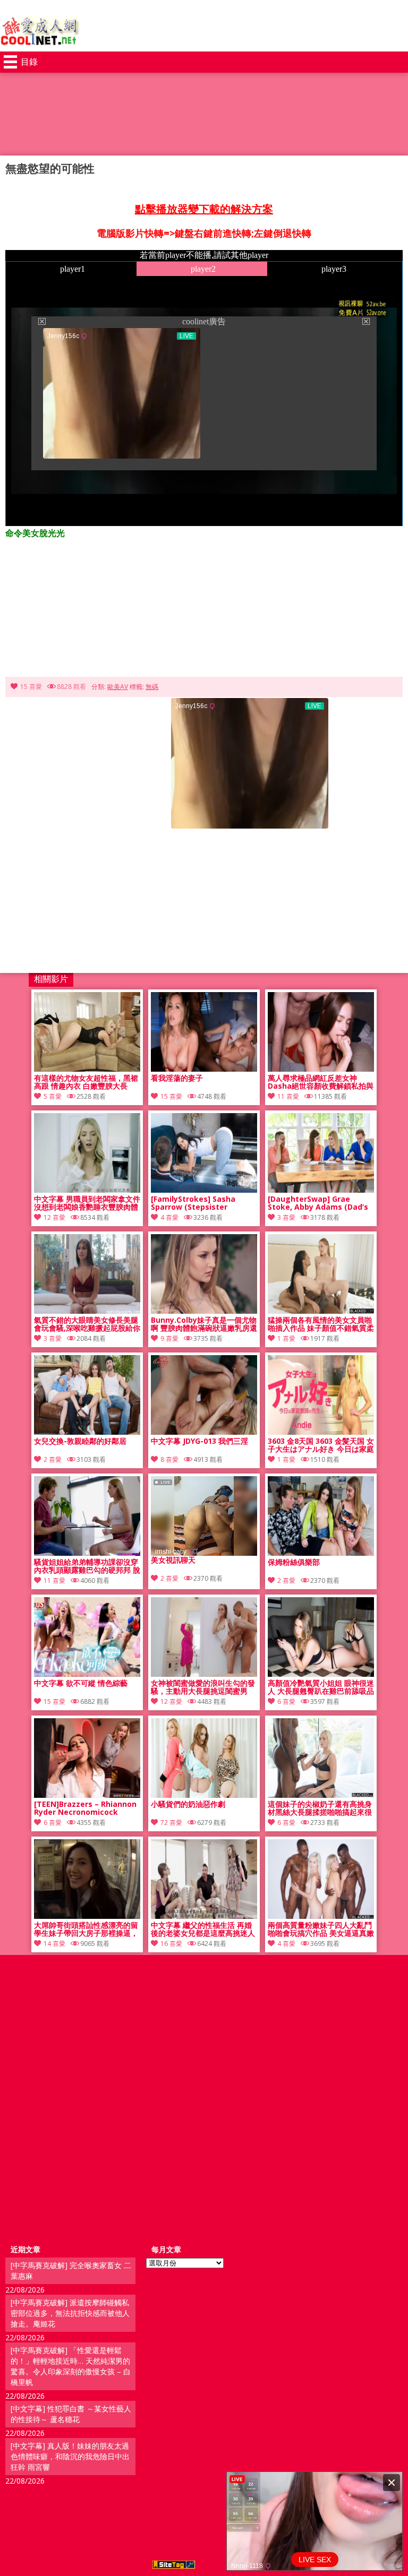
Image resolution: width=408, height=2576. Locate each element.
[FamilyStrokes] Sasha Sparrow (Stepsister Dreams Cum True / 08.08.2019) (193, 1203)
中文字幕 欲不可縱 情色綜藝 (81, 1683)
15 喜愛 (31, 687)
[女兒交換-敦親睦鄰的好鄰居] (87, 1432)
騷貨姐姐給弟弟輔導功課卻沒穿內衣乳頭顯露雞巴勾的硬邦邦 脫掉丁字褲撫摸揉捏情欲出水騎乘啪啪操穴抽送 (87, 1566)
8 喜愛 (169, 1459)
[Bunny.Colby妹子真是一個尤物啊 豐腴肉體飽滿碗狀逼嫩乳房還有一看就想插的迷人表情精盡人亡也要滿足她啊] (204, 1311)
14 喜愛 (54, 1944)
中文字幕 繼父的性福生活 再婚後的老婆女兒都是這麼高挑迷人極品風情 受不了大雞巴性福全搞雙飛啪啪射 (204, 1929)
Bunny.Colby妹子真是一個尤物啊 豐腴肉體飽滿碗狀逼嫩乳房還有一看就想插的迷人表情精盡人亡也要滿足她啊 (204, 1324)
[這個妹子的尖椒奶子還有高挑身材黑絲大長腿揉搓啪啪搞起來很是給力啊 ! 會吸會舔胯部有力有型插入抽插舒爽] (321, 1795)
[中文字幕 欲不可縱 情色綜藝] (87, 1674)
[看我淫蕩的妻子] (204, 1069)
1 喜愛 (286, 1338)
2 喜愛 (53, 1459)
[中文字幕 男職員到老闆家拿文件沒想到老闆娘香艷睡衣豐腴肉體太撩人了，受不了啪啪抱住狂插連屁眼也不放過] (87, 1190)
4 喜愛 (169, 1217)
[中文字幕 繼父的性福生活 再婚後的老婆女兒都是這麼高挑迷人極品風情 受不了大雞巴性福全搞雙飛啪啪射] (204, 1916)
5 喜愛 (53, 1096)
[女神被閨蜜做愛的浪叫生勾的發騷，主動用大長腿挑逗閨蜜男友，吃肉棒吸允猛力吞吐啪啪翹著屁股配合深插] (204, 1674)
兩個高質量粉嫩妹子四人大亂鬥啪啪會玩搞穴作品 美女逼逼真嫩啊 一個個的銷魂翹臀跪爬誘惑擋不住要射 (321, 1929)
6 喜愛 (286, 1701)
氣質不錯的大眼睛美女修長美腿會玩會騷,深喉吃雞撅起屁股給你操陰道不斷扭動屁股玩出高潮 (87, 1324)
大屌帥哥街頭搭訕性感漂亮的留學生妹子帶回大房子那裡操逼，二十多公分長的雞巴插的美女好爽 (86, 1929)
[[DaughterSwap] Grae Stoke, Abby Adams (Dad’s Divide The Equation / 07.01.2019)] (321, 1190)
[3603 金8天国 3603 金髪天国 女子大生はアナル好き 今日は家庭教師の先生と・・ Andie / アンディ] (321, 1432)
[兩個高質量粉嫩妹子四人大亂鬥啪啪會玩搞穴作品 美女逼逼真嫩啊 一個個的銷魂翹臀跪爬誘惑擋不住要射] (321, 1916)
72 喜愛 (171, 1823)
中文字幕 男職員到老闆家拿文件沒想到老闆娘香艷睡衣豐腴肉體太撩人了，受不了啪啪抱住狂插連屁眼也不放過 (87, 1203)
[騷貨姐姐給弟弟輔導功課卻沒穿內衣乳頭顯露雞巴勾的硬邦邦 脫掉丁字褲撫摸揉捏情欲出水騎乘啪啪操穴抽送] (87, 1553)
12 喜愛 (54, 1217)
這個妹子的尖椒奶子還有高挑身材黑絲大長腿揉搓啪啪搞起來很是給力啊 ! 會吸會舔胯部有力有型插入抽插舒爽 (320, 1808)
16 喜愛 (171, 1944)
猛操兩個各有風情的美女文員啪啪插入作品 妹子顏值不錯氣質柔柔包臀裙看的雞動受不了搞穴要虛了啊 (321, 1324)
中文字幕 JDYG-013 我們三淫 (199, 1441)
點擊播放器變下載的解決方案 (204, 209)
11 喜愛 (288, 1096)
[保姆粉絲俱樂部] (321, 1553)
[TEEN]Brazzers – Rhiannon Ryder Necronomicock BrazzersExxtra (85, 1808)
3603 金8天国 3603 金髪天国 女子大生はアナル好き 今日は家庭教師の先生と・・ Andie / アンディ (321, 1445)
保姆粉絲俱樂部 (294, 1562)
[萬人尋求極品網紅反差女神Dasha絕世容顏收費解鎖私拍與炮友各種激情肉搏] (321, 1069)
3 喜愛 (286, 1217)
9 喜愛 (169, 1338)
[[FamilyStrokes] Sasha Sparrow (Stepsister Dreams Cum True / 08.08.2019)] (204, 1190)
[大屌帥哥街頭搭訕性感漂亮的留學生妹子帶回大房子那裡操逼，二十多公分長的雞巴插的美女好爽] (87, 1916)
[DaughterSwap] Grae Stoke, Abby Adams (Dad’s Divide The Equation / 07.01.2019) (318, 1203)
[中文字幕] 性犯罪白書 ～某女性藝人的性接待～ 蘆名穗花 (71, 2414)
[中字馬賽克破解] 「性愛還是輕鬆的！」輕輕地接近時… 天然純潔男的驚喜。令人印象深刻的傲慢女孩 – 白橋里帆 (71, 2366)
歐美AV (118, 687)
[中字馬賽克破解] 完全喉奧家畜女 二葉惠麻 (71, 2271)
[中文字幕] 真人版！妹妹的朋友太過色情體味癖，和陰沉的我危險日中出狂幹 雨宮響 (70, 2456)
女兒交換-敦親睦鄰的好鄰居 (80, 1441)
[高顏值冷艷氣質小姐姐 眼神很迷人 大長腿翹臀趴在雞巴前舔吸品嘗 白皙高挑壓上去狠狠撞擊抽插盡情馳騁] (321, 1674)
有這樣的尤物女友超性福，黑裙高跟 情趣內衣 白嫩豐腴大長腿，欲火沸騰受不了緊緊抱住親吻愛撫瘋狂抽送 (86, 1082)
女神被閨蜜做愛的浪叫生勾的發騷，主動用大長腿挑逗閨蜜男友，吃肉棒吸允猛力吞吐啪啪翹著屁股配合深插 (203, 1687)
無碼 (152, 687)
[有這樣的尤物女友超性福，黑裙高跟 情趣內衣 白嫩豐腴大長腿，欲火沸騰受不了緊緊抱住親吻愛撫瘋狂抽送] (87, 1069)
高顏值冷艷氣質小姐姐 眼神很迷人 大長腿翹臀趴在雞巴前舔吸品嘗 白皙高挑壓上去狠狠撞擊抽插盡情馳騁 (321, 1687)
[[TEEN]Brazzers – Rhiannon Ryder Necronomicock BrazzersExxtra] (87, 1795)
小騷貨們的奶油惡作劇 (188, 1804)
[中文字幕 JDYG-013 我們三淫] (204, 1432)
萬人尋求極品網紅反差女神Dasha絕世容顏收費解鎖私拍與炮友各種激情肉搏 (321, 1082)
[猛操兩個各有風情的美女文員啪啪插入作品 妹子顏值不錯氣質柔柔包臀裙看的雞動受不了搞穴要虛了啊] (321, 1311)
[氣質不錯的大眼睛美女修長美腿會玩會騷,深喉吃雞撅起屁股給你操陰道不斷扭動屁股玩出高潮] (87, 1311)
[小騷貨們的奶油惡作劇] (204, 1795)
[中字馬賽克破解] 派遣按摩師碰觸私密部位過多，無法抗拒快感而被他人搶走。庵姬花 (70, 2313)
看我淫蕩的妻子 (177, 1078)
